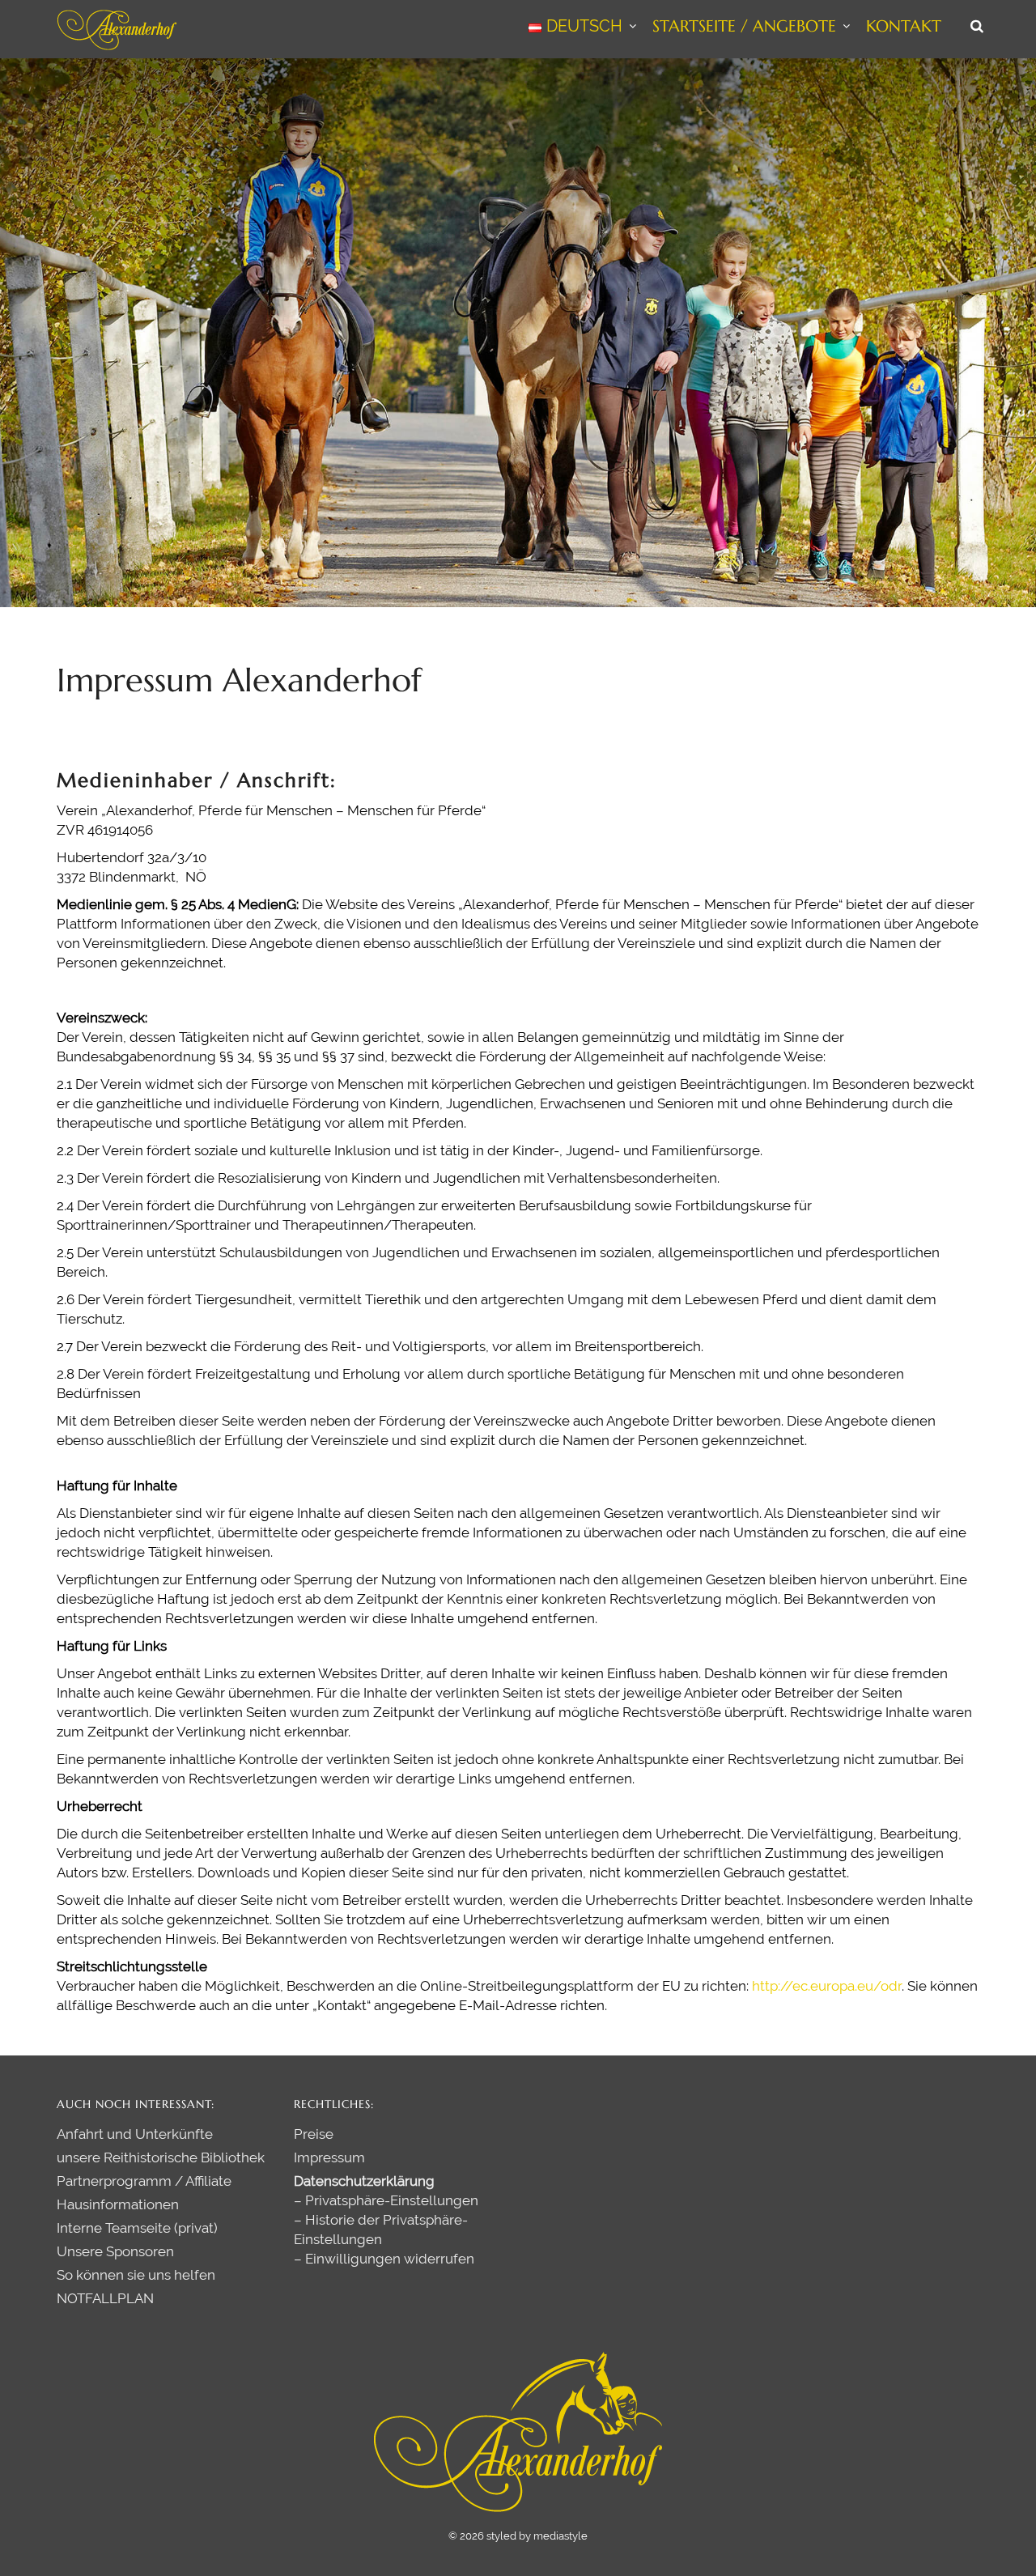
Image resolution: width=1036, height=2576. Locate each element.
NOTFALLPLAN (105, 2298)
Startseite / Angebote (744, 26)
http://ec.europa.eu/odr (827, 1986)
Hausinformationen (118, 2204)
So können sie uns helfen (136, 2275)
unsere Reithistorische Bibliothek (161, 2157)
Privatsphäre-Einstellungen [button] (392, 2200)
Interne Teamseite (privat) (137, 2228)
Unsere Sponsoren (115, 2251)
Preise (314, 2134)
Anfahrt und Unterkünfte (135, 2134)
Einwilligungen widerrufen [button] (390, 2259)
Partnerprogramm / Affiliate (144, 2181)
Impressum (329, 2157)
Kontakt (904, 26)
